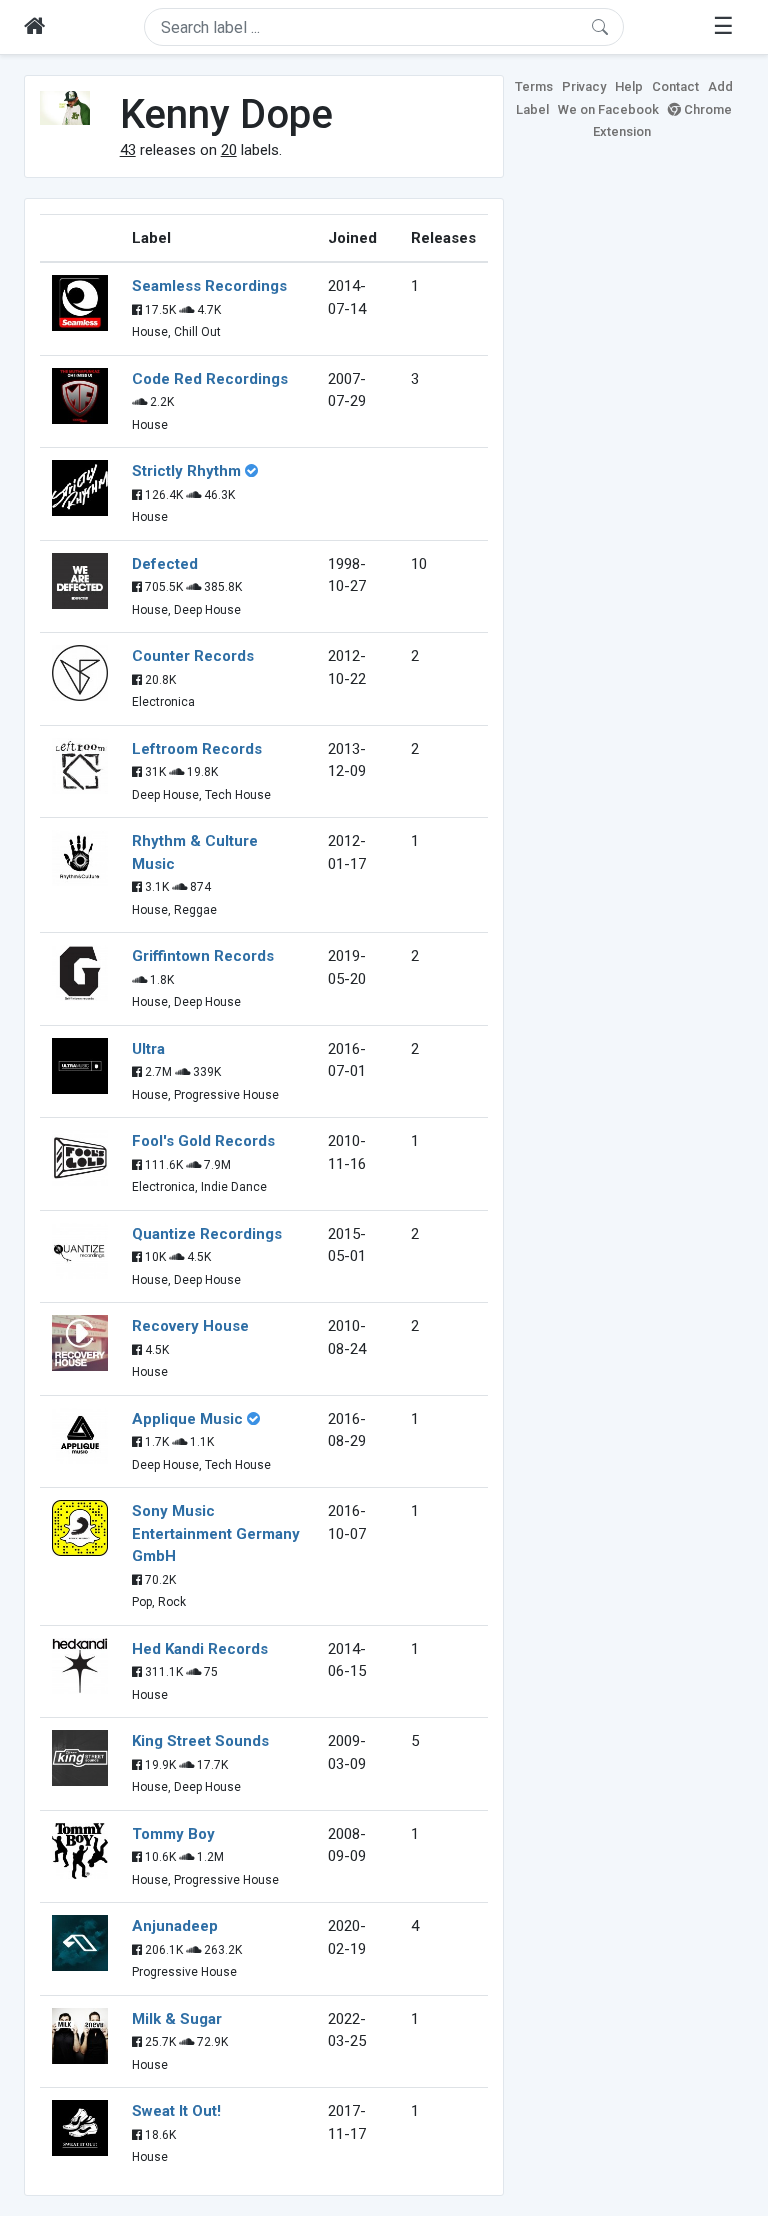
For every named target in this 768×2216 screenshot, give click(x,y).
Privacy (584, 86)
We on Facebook (608, 109)
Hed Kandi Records (200, 1649)
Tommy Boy (173, 1834)
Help (629, 86)
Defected (165, 564)
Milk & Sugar (177, 2019)
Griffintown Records (203, 956)
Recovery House (190, 1326)
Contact (675, 86)
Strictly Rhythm (186, 471)
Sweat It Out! (176, 2111)
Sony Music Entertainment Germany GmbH (216, 1533)
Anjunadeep (175, 1926)
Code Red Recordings (210, 379)
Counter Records (193, 656)
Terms (534, 86)
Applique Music (187, 1419)
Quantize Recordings (207, 1234)
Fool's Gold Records (203, 1141)
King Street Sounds (200, 1741)
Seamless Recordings (209, 286)
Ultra (148, 1049)
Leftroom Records (197, 749)
